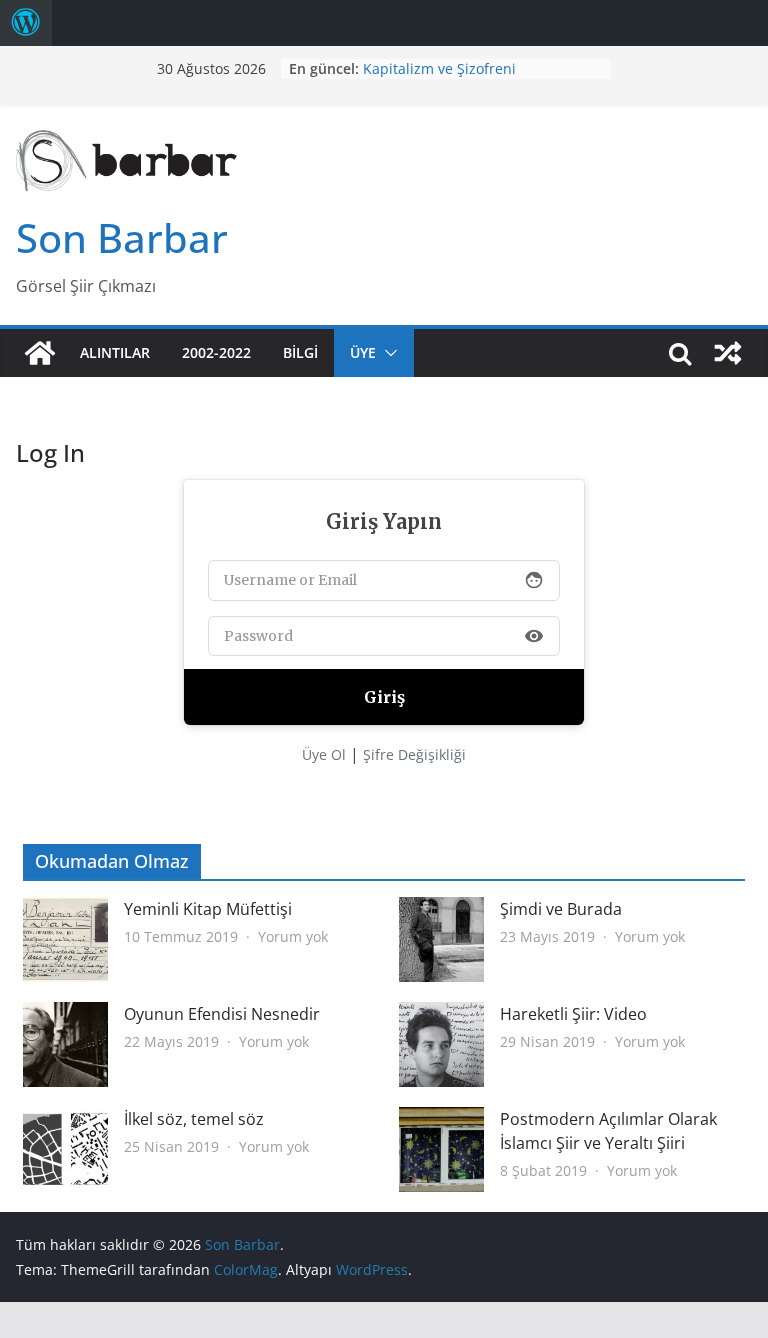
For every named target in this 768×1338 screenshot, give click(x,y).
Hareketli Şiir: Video (573, 1014)
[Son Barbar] (40, 353)
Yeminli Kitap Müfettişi (208, 909)
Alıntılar (115, 352)
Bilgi (300, 352)
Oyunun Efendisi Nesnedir (222, 1014)
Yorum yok (293, 936)
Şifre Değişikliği (414, 754)
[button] (387, 353)
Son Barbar (122, 237)
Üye (363, 352)
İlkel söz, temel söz (194, 1119)
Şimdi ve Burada (561, 909)
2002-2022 (216, 352)
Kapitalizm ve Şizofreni (439, 68)
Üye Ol (324, 754)
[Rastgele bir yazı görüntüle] (728, 353)
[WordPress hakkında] (26, 23)
